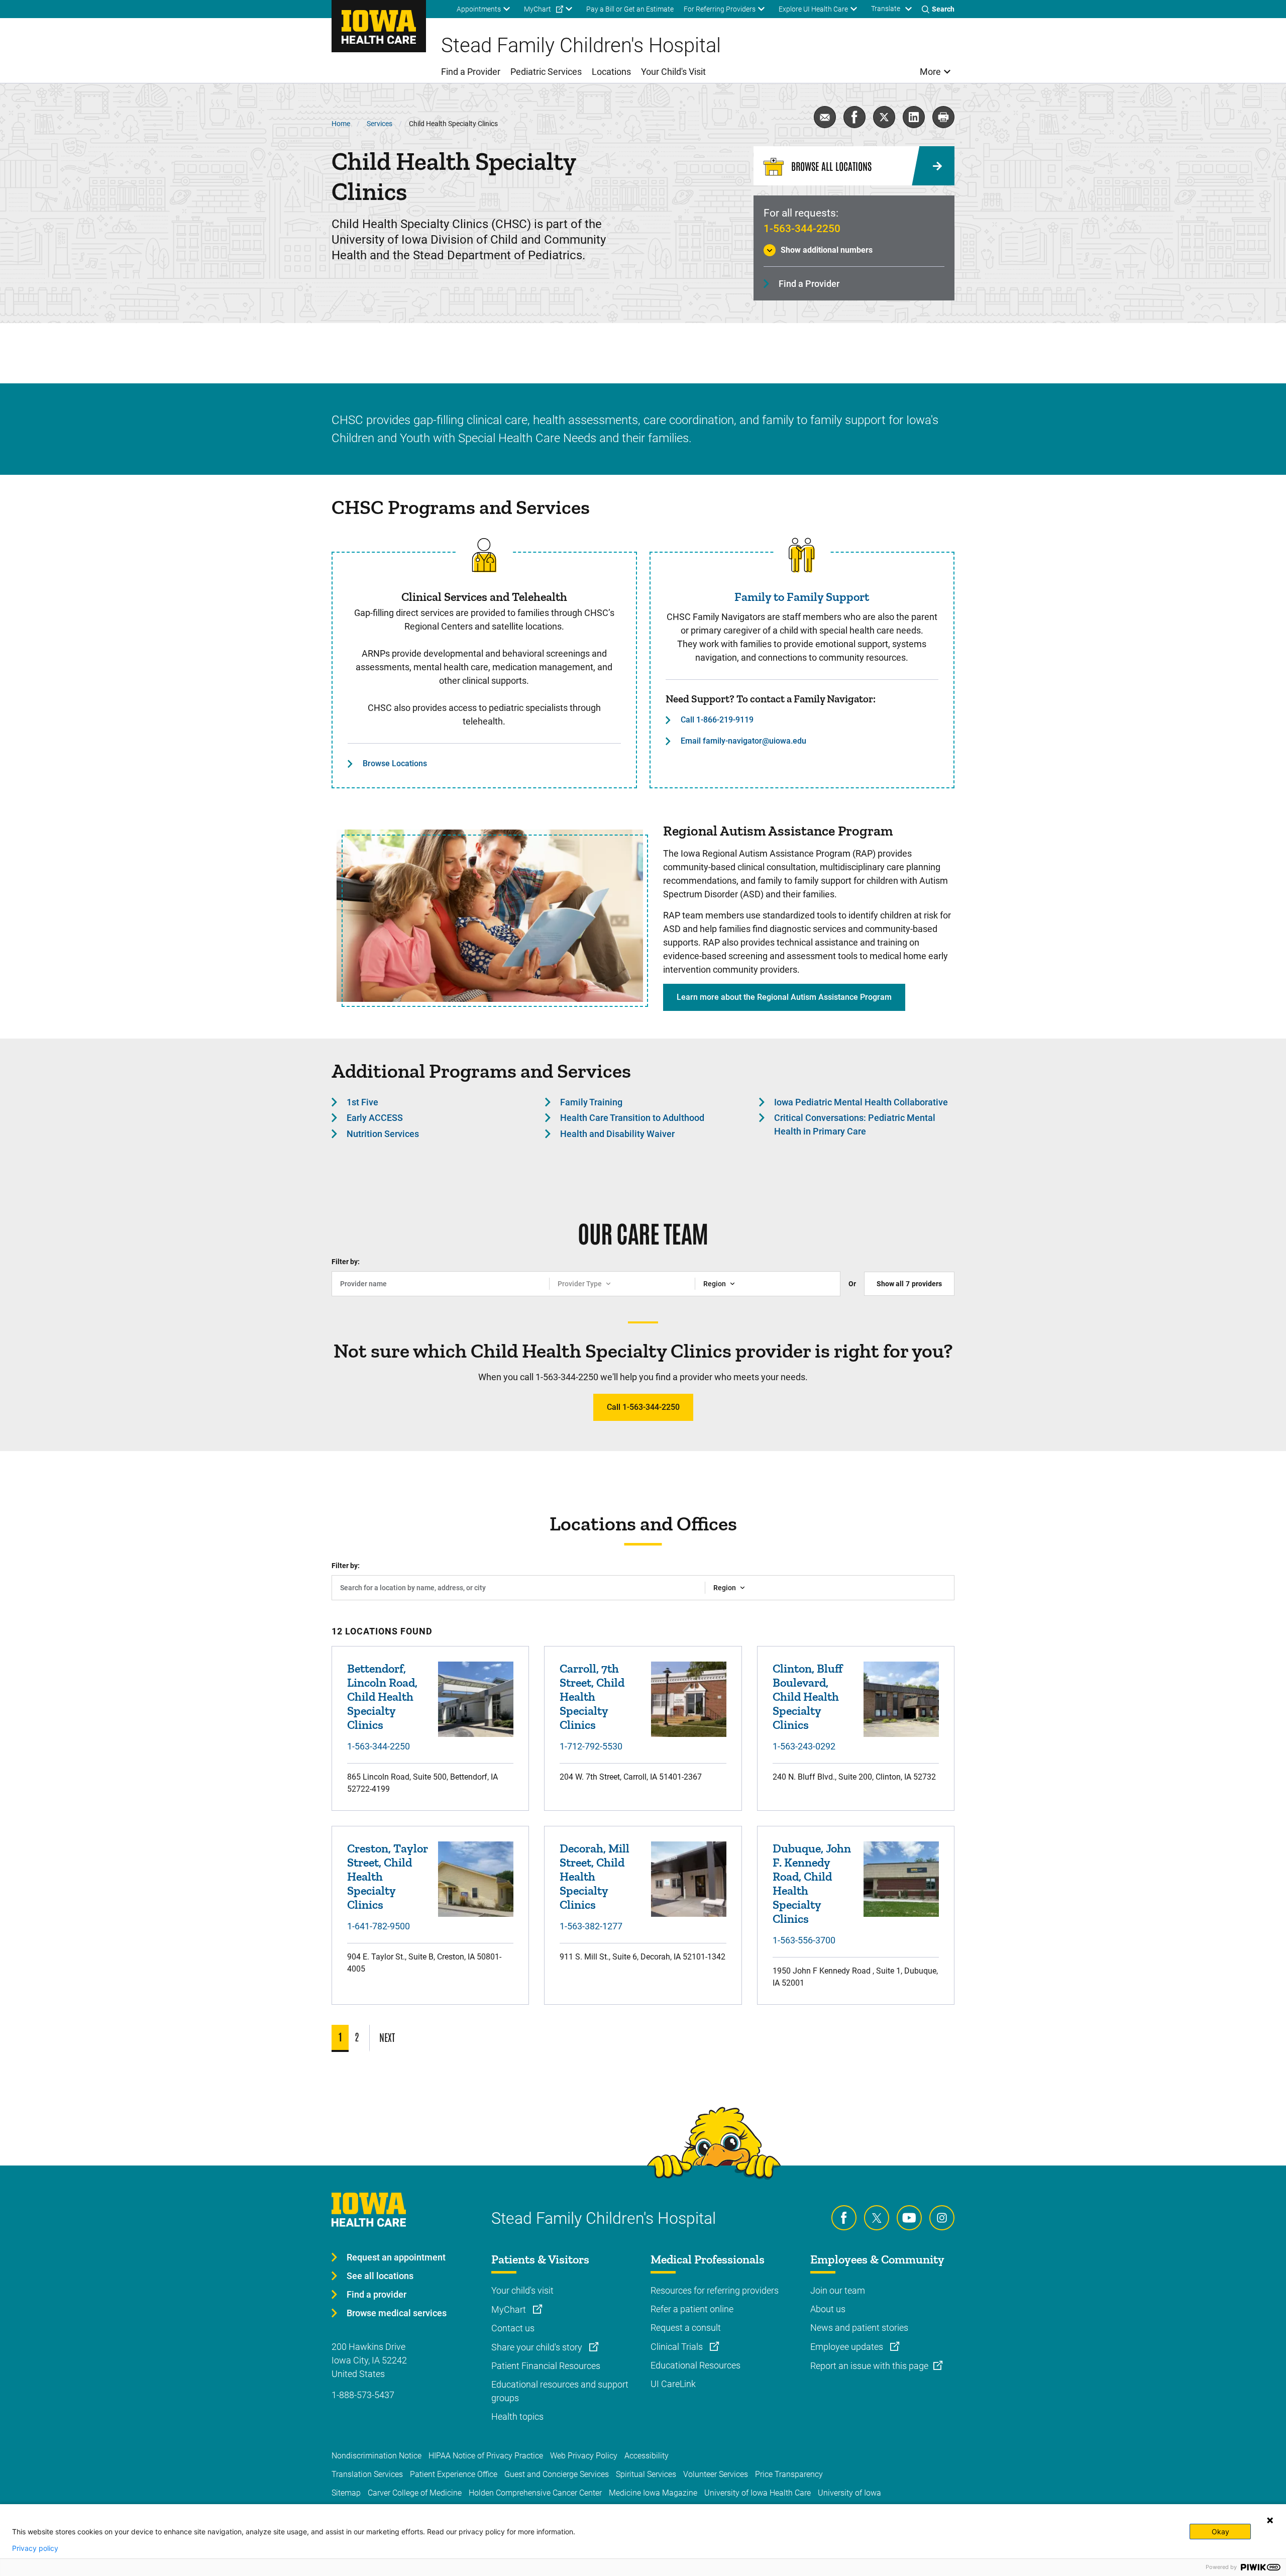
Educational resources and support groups (560, 2391)
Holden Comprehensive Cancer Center (535, 2493)
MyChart (510, 2309)
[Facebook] (844, 2218)
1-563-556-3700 (804, 1940)
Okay (1220, 2532)
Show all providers (909, 1284)
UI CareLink (673, 2384)
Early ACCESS (375, 1118)
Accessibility (647, 2456)
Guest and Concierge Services (557, 2474)
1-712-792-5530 (591, 1746)
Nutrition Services (383, 1134)
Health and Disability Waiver (617, 1134)
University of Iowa (849, 2493)
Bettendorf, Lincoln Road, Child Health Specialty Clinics (382, 1696)
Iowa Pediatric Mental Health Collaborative (861, 1102)
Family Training (591, 1102)
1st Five (362, 1102)
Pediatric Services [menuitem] (546, 72)
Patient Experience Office (454, 2474)
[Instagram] (942, 2218)
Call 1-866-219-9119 (717, 720)
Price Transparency (789, 2474)
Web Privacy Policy (584, 2456)
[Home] (379, 26)
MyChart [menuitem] (538, 9)
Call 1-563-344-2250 (643, 1407)
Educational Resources (695, 2365)
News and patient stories (859, 2328)
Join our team (838, 2290)
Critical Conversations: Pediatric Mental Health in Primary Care (855, 1124)
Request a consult (686, 2328)
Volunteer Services (716, 2474)
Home (341, 124)
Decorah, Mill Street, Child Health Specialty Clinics (595, 1876)
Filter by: (346, 1262)
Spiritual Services (646, 2474)
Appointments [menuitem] (479, 9)
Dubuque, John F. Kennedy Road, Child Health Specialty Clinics (812, 1883)
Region (715, 1284)
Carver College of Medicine (415, 2493)
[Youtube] (909, 2218)
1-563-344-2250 (802, 229)
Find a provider (377, 2294)
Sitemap (346, 2493)
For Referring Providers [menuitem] (720, 9)
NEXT (387, 2037)
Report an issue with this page (869, 2366)
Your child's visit (522, 2290)
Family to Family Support (802, 597)
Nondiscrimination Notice (377, 2456)
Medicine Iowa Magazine (653, 2493)
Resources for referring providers (715, 2290)
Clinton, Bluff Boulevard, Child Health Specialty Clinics (808, 1696)
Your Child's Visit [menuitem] (673, 72)
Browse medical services (397, 2313)
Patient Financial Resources (546, 2366)
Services (380, 124)
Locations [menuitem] (611, 72)
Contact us (513, 2328)
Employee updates (848, 2347)
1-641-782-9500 (379, 1926)
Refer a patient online (692, 2309)
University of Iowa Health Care (758, 2493)
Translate (886, 9)
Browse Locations (395, 763)
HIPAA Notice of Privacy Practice (486, 2456)
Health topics (517, 2416)
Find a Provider (809, 284)
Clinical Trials (678, 2347)
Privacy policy (35, 2548)
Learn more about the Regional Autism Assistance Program (784, 997)
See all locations (380, 2276)
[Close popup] (1270, 2520)
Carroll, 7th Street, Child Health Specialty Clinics (592, 1696)
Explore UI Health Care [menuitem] (813, 9)
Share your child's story (538, 2347)
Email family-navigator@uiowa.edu (743, 741)
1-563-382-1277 (591, 1926)
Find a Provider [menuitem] (471, 72)
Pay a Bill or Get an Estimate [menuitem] (630, 9)
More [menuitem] (930, 72)
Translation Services (367, 2474)
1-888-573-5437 (363, 2395)
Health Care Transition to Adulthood (632, 1118)
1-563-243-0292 (804, 1746)
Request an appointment (396, 2257)
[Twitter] (877, 2218)
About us (828, 2309)
